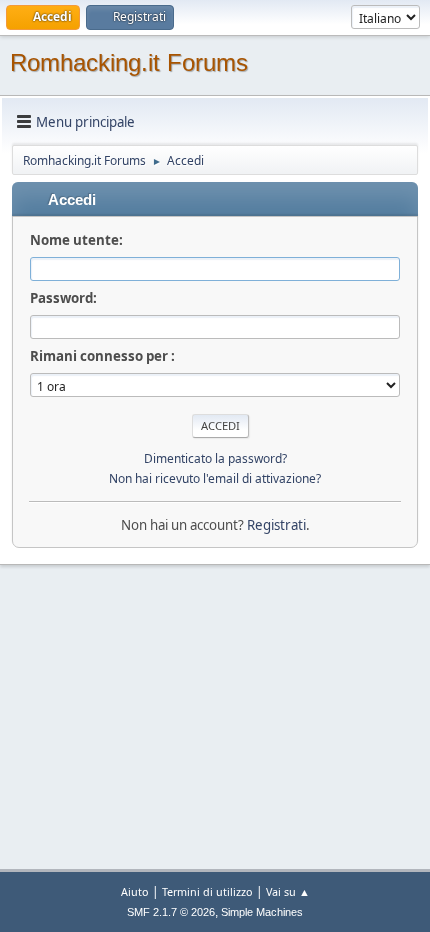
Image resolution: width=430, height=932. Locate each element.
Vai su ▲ (288, 891)
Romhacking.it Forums (129, 62)
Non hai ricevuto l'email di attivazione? (215, 478)
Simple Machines (262, 912)
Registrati (276, 525)
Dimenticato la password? (215, 458)
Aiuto (135, 891)
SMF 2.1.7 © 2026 (171, 912)
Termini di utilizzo (207, 891)
